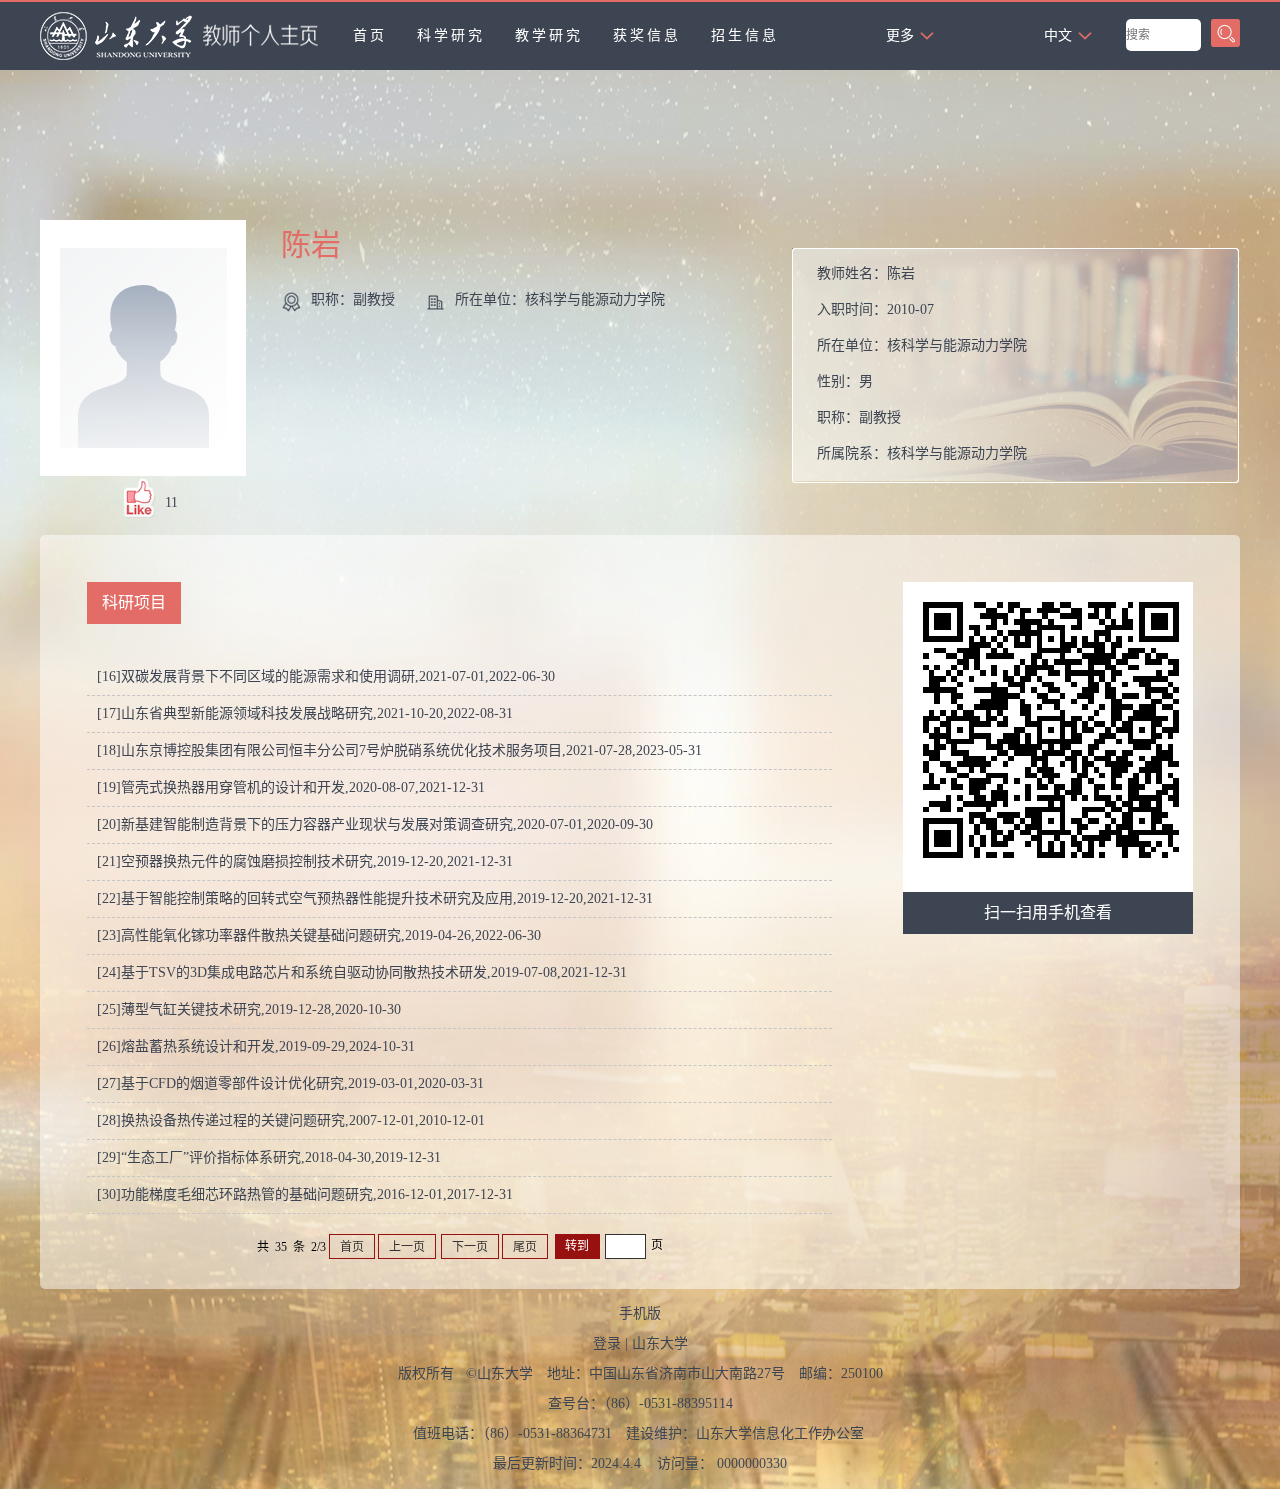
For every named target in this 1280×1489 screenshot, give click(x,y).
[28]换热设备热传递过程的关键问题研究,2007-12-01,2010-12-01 (291, 1120)
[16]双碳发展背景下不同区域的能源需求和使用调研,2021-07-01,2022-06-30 (326, 676)
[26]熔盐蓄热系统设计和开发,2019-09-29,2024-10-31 (256, 1046)
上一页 (407, 1247)
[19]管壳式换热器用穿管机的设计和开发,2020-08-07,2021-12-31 (291, 787)
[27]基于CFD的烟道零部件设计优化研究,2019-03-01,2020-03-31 (290, 1083)
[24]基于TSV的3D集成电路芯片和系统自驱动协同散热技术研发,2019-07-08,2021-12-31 (362, 972)
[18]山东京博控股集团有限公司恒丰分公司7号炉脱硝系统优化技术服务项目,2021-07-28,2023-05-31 (399, 750)
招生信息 (745, 35)
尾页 (525, 1247)
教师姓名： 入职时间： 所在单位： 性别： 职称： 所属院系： (922, 363)
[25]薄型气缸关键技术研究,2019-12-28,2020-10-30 (249, 1009)
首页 (370, 35)
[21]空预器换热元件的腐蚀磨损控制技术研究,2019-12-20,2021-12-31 (305, 861)
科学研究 (451, 35)
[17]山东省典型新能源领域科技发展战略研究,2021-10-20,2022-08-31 (305, 713)
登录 (607, 1343)
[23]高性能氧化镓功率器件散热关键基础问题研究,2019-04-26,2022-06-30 (319, 935)
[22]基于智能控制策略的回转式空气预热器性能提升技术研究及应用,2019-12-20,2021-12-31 (375, 898)
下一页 (470, 1247)
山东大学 (660, 1343)
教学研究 (549, 35)
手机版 (640, 1313)
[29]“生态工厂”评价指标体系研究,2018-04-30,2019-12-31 (269, 1157)
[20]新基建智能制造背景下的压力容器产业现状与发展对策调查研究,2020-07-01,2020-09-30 (375, 824)
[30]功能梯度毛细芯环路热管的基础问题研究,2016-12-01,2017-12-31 (305, 1194)
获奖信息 (647, 35)
